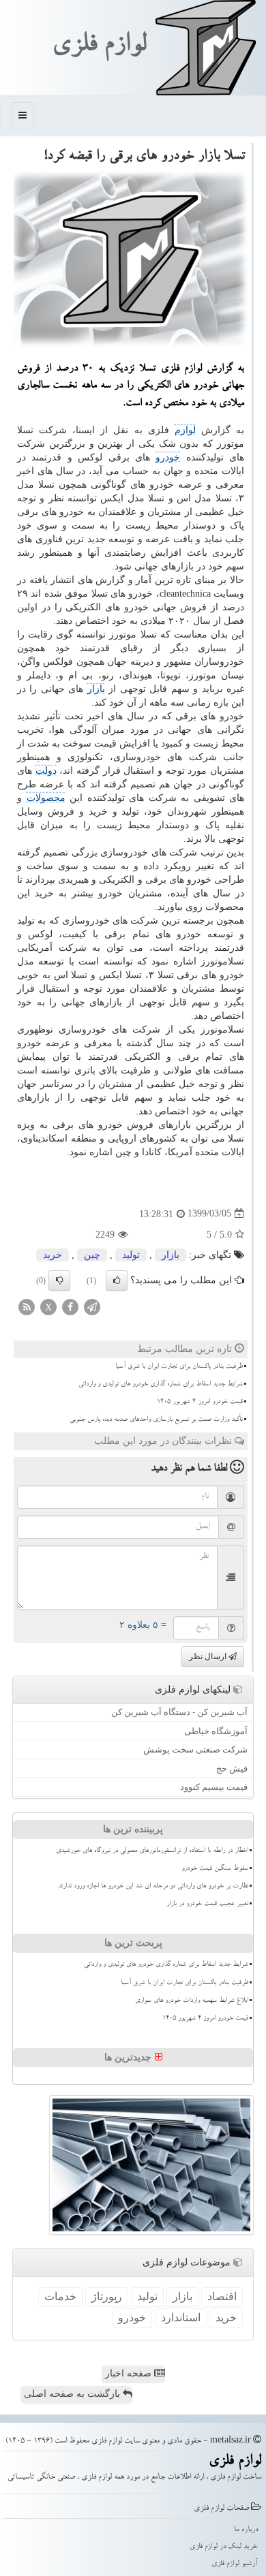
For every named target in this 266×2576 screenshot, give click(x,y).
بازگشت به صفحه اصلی (73, 2394)
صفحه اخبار (130, 2373)
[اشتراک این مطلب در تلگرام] (92, 1306)
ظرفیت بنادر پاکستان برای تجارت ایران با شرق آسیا (179, 1367)
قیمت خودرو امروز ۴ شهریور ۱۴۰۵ (200, 1402)
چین (92, 1255)
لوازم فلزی (99, 47)
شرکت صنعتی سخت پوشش (195, 1749)
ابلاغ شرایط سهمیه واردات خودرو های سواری (192, 2001)
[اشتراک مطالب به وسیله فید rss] (27, 1306)
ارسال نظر (209, 1656)
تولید (131, 1255)
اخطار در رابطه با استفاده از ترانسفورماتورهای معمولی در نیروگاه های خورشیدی (152, 1851)
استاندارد (181, 2318)
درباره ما (246, 2530)
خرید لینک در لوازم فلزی (224, 2547)
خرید (53, 1255)
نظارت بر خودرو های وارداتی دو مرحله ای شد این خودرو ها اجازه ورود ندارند (153, 1887)
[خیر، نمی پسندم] (59, 1281)
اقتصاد (222, 2296)
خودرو (168, 457)
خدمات (60, 2296)
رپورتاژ (107, 2296)
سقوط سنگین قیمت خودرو (215, 1869)
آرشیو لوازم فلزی (235, 2564)
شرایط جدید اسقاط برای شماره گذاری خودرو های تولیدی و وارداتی (161, 1385)
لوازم (185, 430)
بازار (96, 689)
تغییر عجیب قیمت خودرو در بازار (207, 1904)
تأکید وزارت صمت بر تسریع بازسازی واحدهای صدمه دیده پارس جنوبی (156, 1420)
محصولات (46, 798)
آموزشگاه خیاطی (216, 1731)
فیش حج (232, 1769)
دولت (46, 771)
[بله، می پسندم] (117, 1281)
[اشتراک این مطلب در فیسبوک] (70, 1306)
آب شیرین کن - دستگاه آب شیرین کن (179, 1712)
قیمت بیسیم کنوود (214, 1787)
